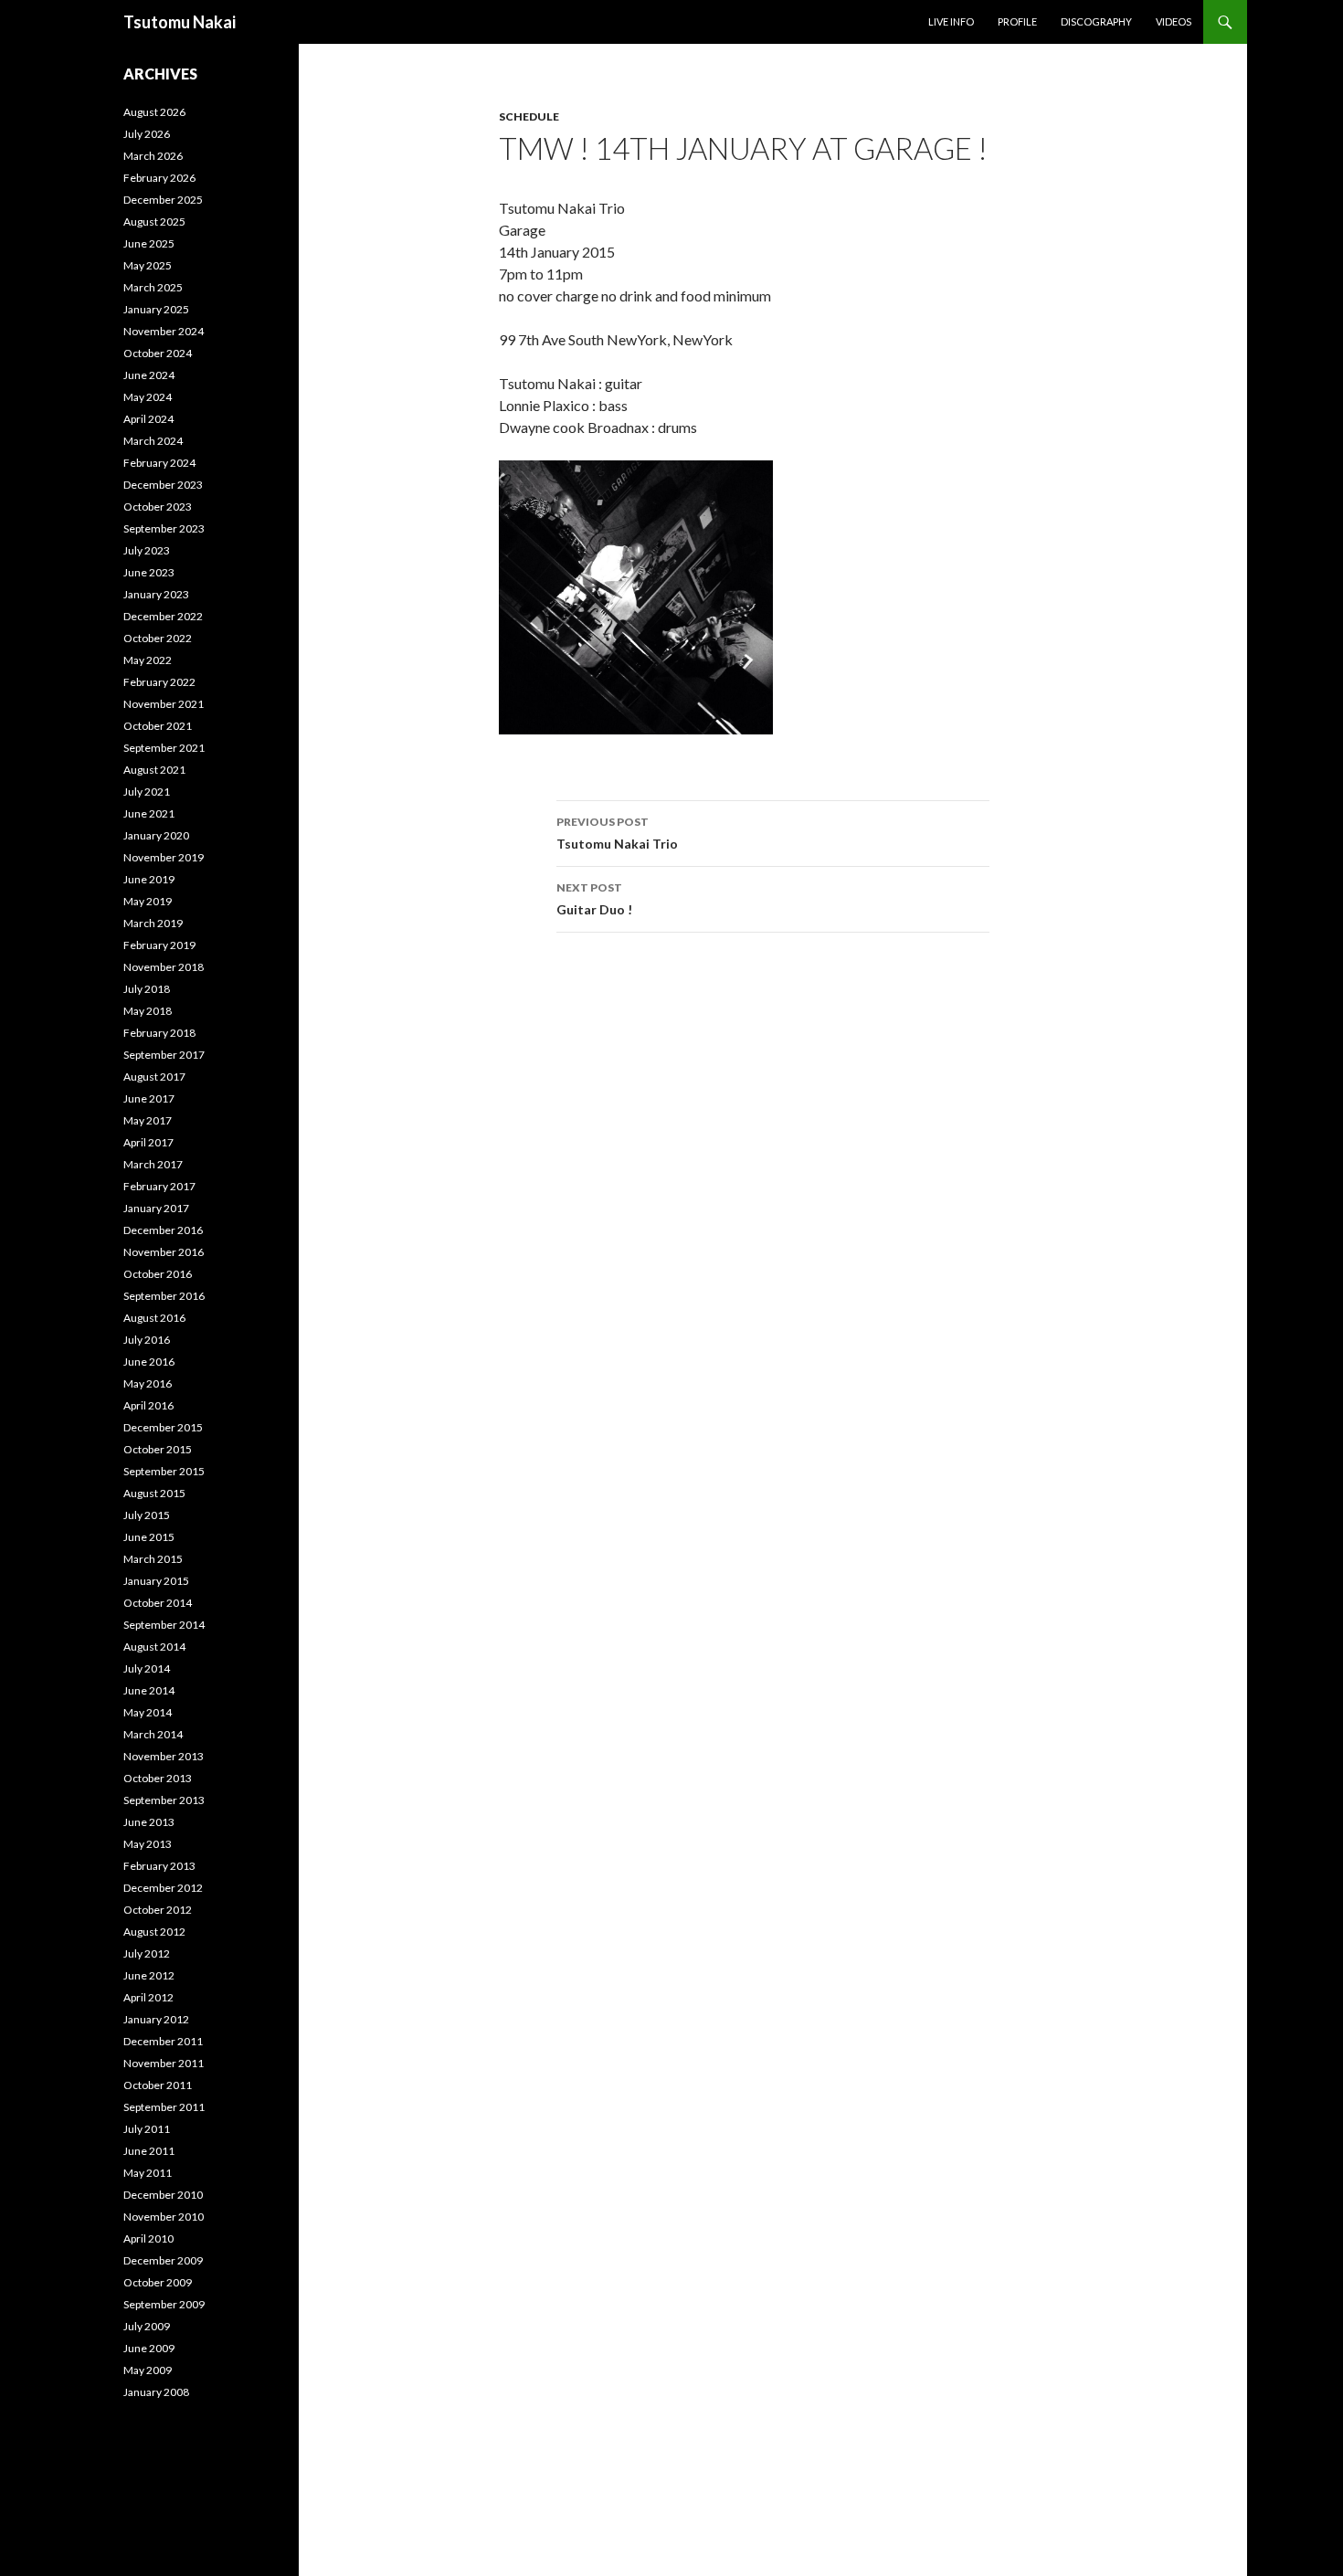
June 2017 (149, 1098)
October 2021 (158, 726)
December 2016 (163, 1230)
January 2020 (156, 835)
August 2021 (154, 770)
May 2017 (148, 1120)
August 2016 (154, 1318)
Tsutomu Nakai (180, 22)
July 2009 (147, 2326)
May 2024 (148, 397)
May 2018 (148, 1011)
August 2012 (154, 1932)
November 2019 (164, 857)
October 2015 (158, 1449)
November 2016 (164, 1252)
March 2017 (153, 1164)
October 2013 (158, 1778)
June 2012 (149, 1975)
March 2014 (153, 1734)
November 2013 (164, 1756)
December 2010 (163, 2195)
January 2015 (156, 1581)
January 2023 (156, 594)
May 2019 (148, 901)
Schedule (529, 116)
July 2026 (147, 134)
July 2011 (147, 2129)
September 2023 (164, 528)
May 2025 (148, 265)
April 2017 (148, 1142)
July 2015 (147, 1515)
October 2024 (158, 353)
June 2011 (149, 2151)
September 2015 (164, 1471)
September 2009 (164, 2304)
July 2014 (147, 1668)
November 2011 (164, 2063)
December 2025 (163, 200)
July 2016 (147, 1340)
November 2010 (164, 2217)
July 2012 (147, 1953)
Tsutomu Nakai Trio (617, 833)
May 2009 (148, 2370)
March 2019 (153, 923)
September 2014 (164, 1625)
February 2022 (159, 682)
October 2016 (158, 1274)
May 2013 (148, 1844)
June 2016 (149, 1362)
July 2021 (147, 792)
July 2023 (147, 550)
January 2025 (156, 309)
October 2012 (158, 1910)
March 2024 (153, 441)
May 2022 (148, 660)
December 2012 (163, 1888)
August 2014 (154, 1647)
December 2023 (163, 485)
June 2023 (149, 572)
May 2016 (148, 1383)
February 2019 (159, 945)
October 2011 (158, 2085)
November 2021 (164, 704)
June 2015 (149, 1537)
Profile (1017, 21)
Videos (1174, 21)
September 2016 (164, 1296)
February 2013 (159, 1866)
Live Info (951, 21)
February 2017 (159, 1186)
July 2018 (147, 989)
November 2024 (164, 331)
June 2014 (149, 1690)
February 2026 (159, 178)
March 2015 (153, 1559)
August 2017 (154, 1077)
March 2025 (153, 287)
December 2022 (163, 616)
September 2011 (164, 2107)
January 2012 (156, 2019)
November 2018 (164, 967)
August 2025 (154, 222)
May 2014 (148, 1712)
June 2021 (149, 813)
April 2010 (148, 2238)
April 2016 (148, 1405)
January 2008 (156, 2392)
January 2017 (156, 1208)
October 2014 (158, 1603)
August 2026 (154, 112)
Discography (1096, 21)
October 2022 (158, 638)
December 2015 (163, 1427)
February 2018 (159, 1033)
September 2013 (164, 1800)
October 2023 (158, 507)
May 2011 (148, 2173)
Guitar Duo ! (594, 899)
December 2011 (163, 2041)
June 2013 (149, 1822)
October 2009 (158, 2282)
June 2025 (149, 243)
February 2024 (159, 463)
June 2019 (149, 879)
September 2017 (164, 1055)
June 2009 (149, 2348)
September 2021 (164, 748)
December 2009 (163, 2260)
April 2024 (148, 419)
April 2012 (148, 1997)
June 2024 (149, 375)
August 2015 (154, 1493)
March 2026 (153, 156)
